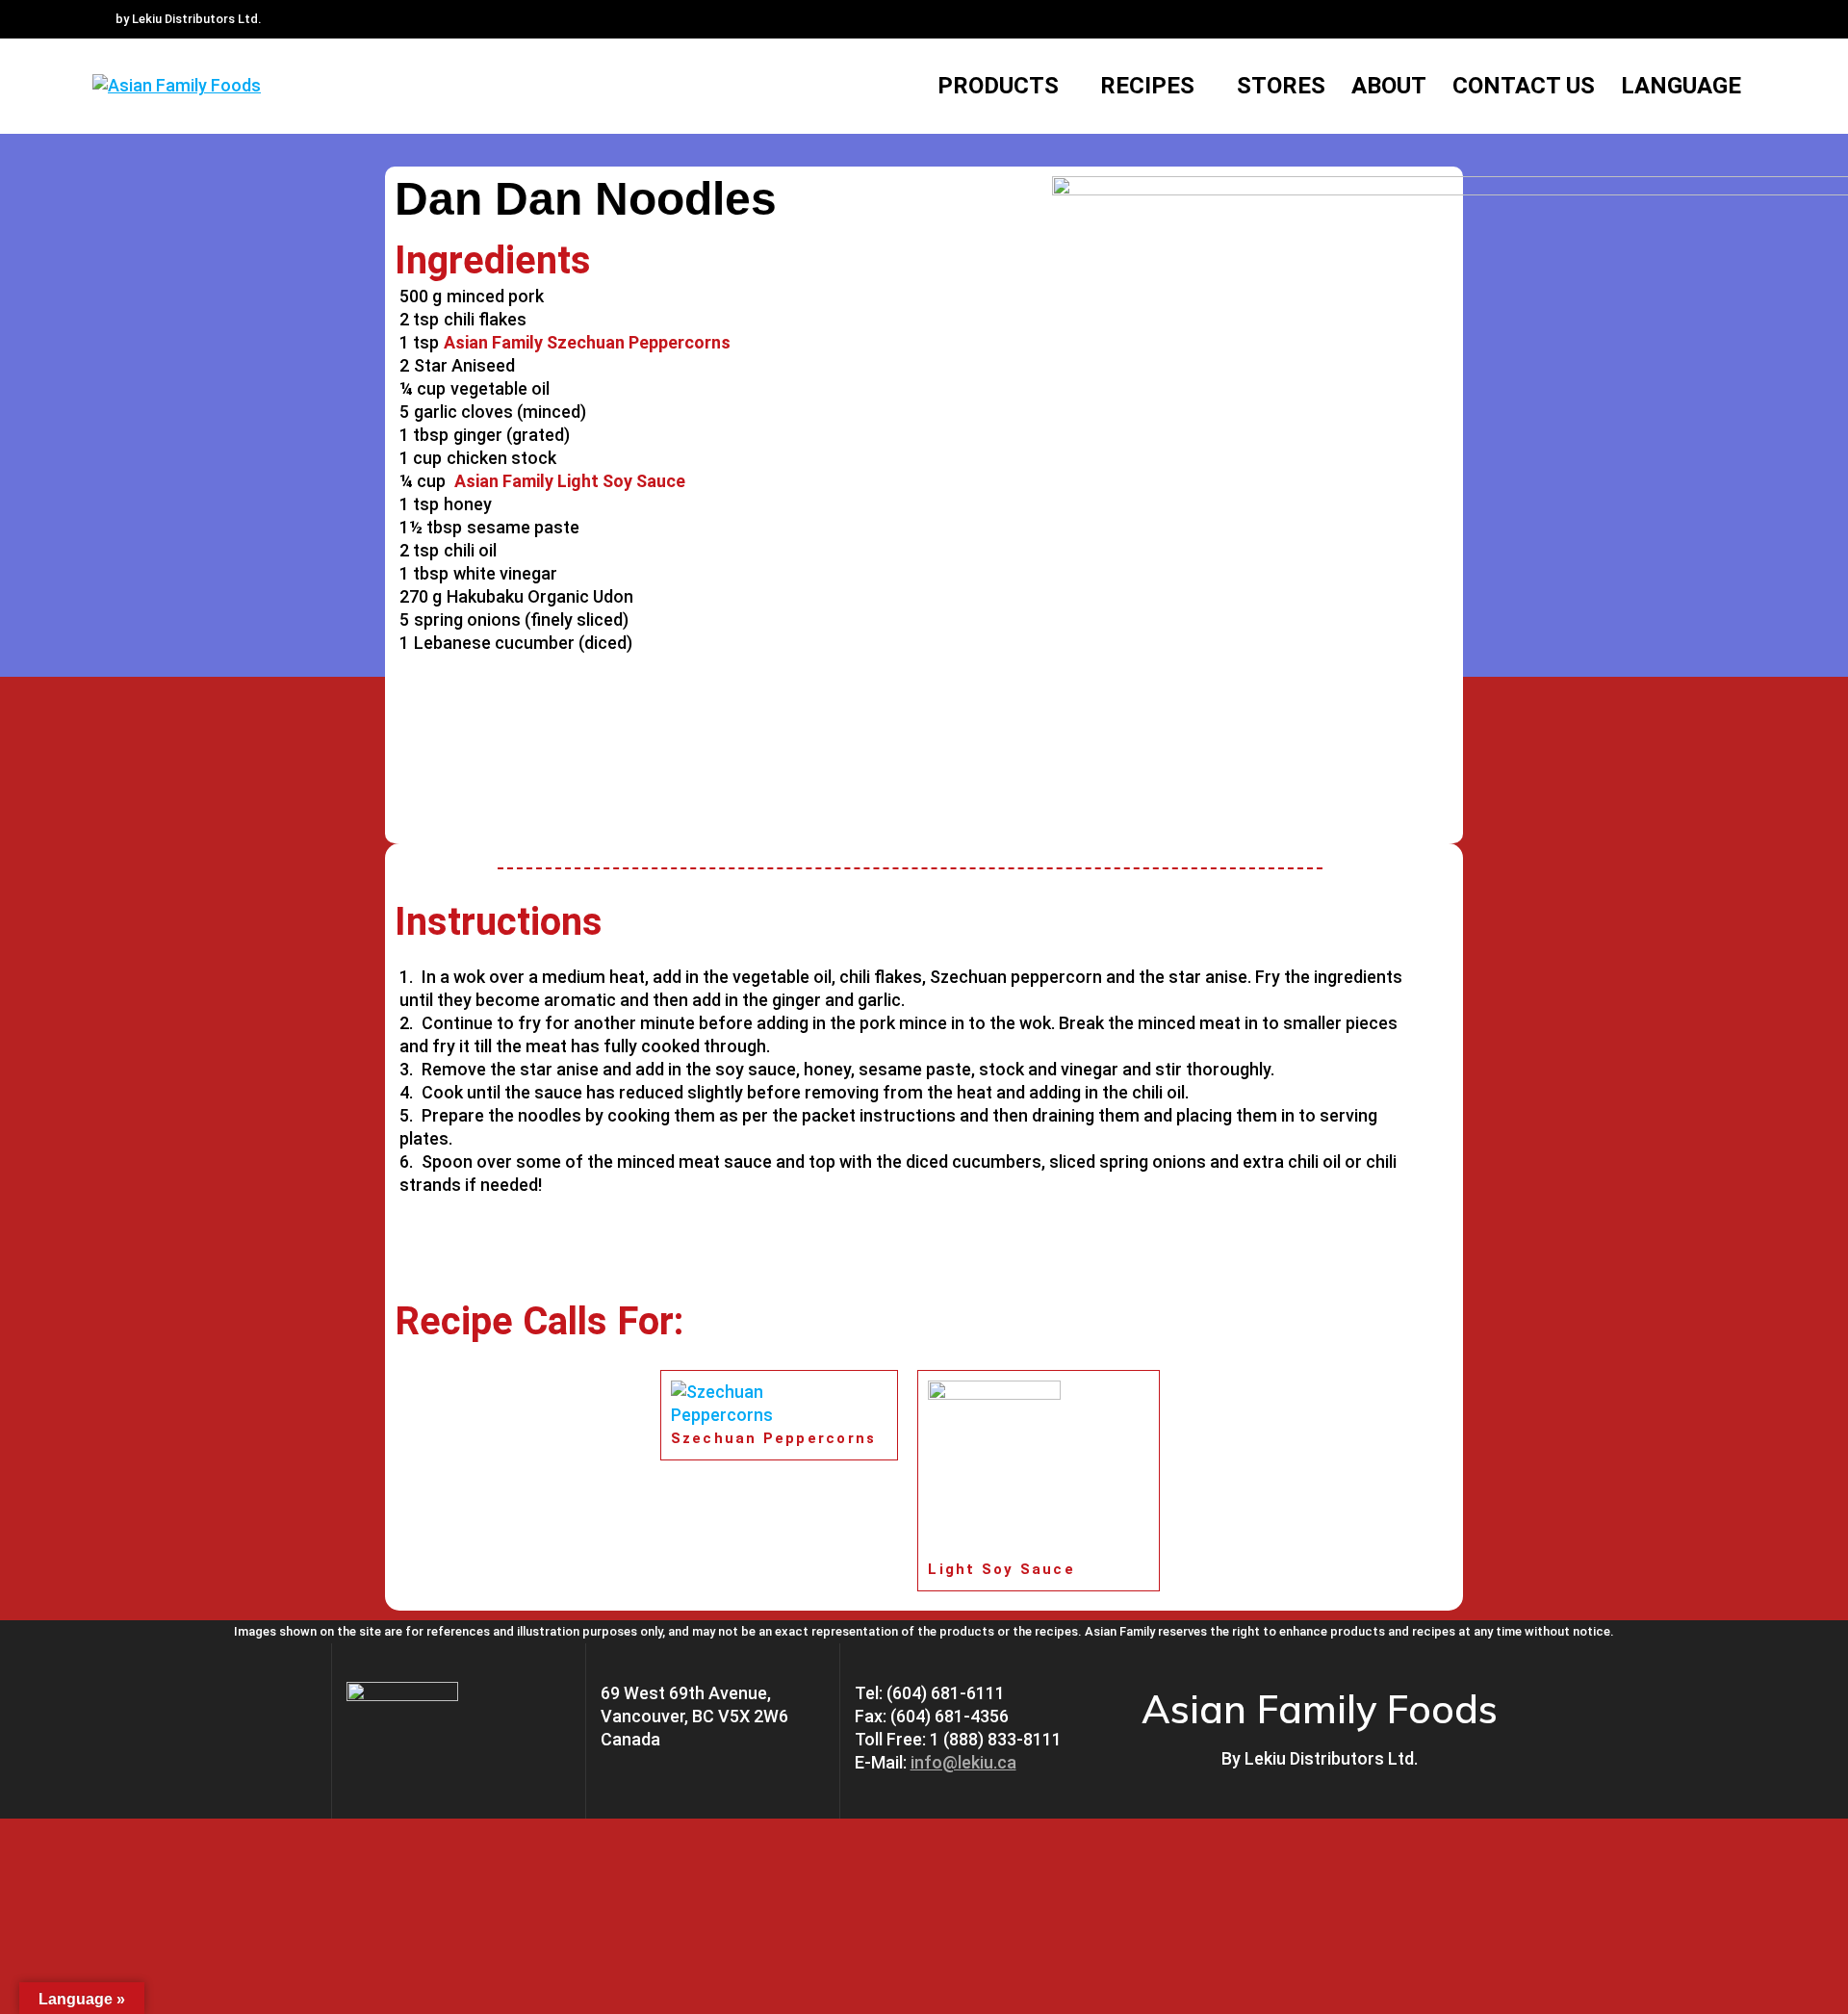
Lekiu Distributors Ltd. (1331, 1758)
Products (998, 86)
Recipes (1147, 86)
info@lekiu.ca (963, 1762)
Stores (1281, 86)
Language (1681, 86)
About (1389, 86)
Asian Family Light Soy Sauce (568, 481)
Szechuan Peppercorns (774, 1438)
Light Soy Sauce (1001, 1569)
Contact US (1524, 86)
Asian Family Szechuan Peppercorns (587, 342)
